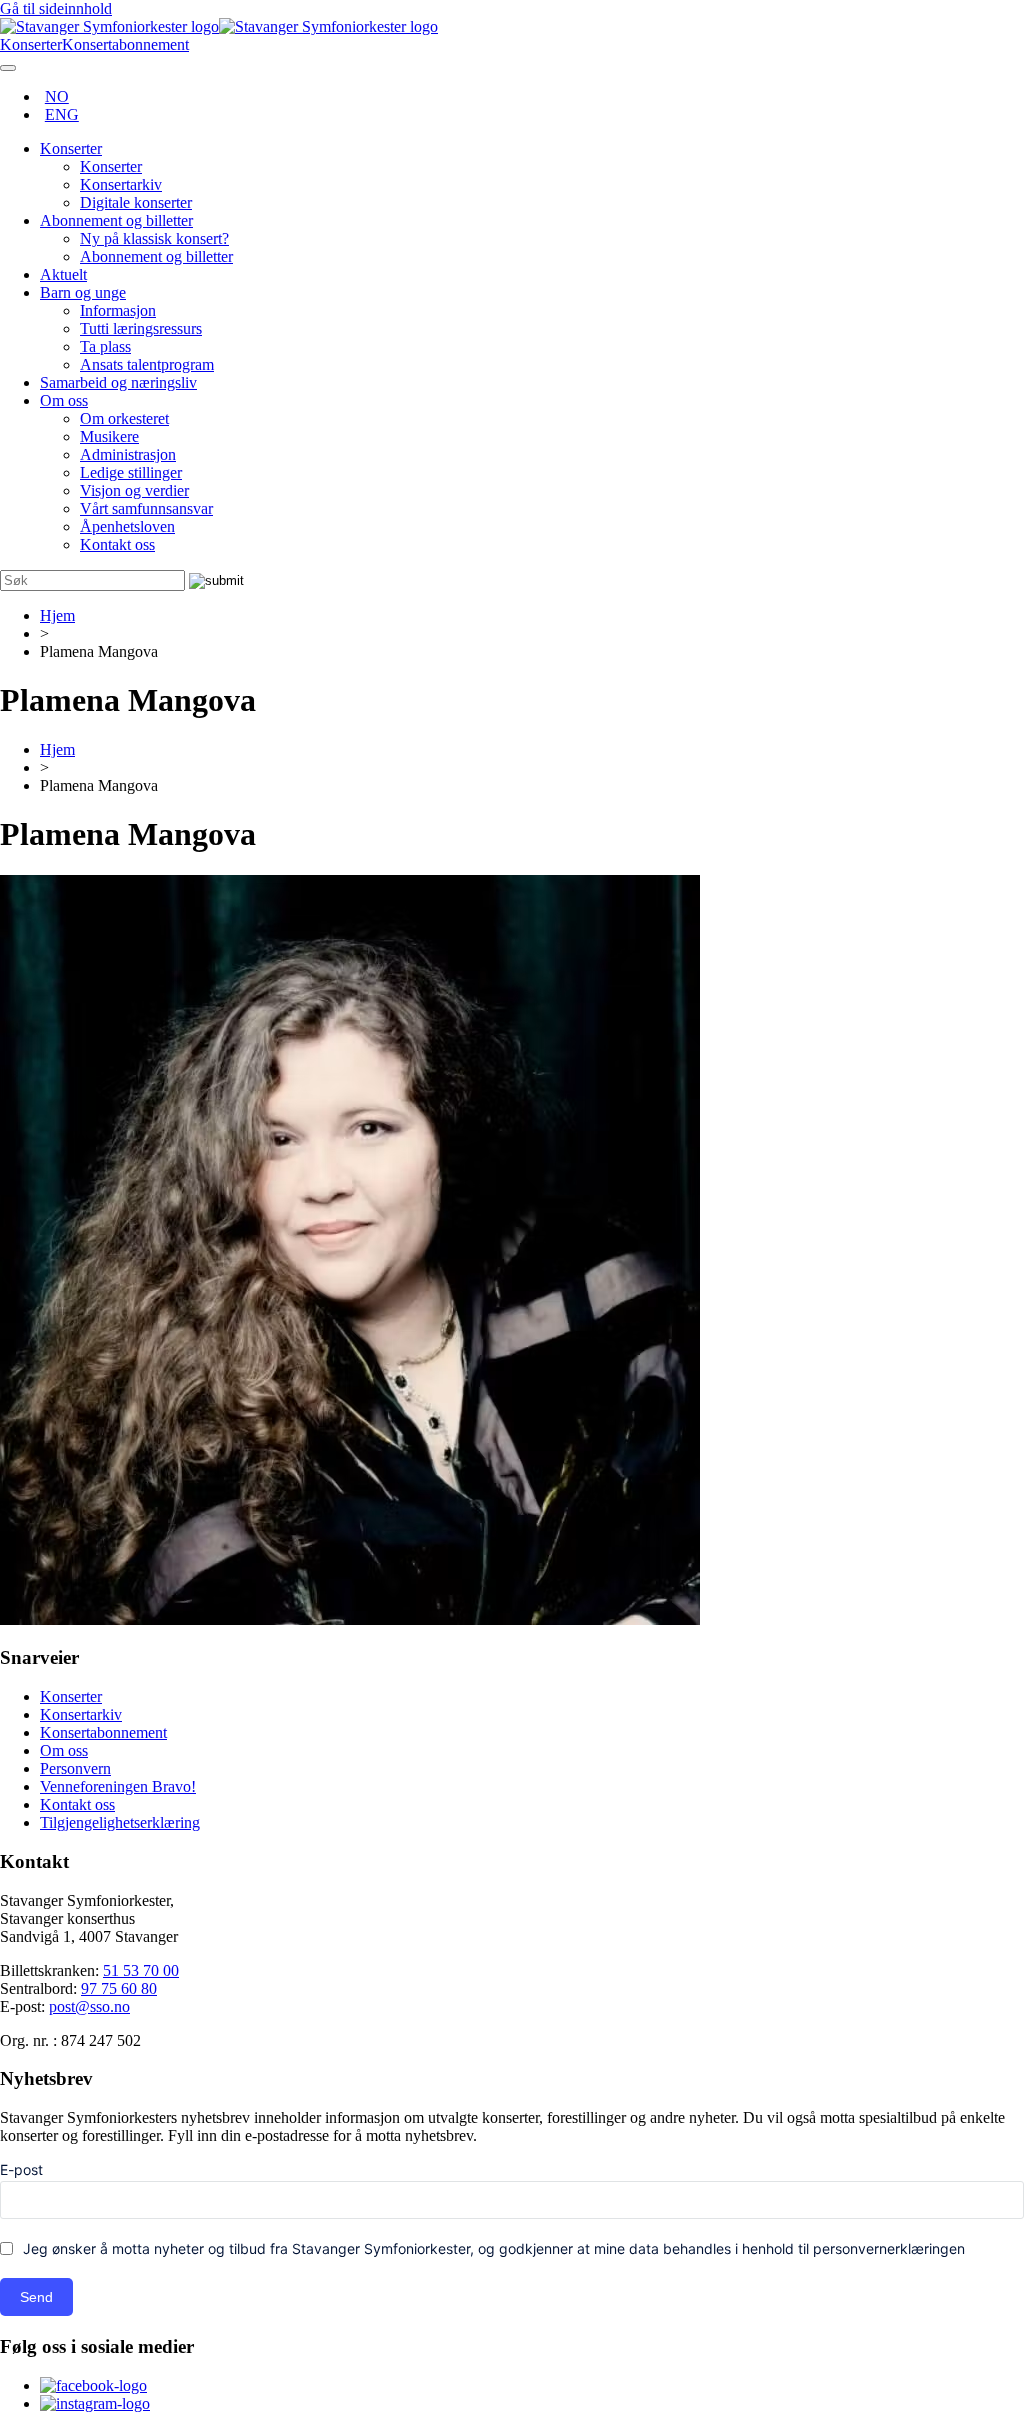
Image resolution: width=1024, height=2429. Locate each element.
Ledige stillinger (131, 472)
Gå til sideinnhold (56, 8)
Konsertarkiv (121, 184)
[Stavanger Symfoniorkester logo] (219, 26)
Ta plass (105, 346)
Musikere (109, 436)
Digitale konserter (136, 202)
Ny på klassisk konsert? (154, 238)
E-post (21, 2169)
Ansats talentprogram (147, 364)
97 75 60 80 (119, 1988)
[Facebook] (93, 2385)
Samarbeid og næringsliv (118, 382)
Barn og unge (83, 292)
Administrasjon (128, 454)
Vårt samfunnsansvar (146, 508)
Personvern (75, 1768)
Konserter (71, 148)
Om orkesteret (124, 418)
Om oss (64, 400)
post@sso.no (89, 2006)
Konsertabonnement (103, 1732)
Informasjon (118, 310)
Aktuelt (63, 274)
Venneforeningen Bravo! (118, 1786)
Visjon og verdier (134, 490)
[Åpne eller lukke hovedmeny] (8, 68)
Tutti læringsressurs (141, 328)
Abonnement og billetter (116, 220)
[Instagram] (95, 2403)
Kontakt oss (117, 544)
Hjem (57, 615)
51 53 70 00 (141, 1970)
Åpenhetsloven (127, 526)
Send (36, 2297)
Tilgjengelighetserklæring (120, 1822)
